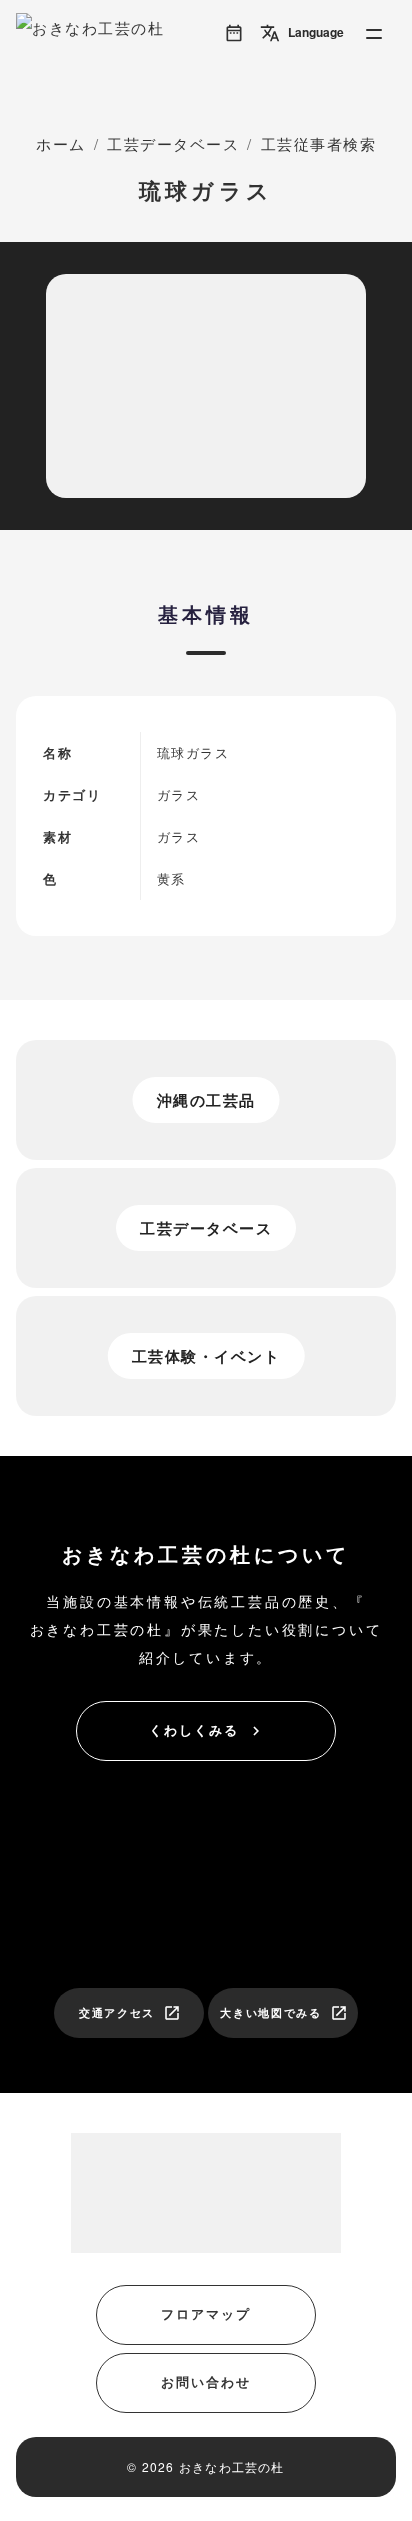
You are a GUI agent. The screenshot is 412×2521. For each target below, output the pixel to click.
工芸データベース (173, 143)
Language (302, 33)
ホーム (61, 143)
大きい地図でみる (283, 2013)
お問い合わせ (206, 2381)
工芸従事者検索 (319, 143)
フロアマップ (206, 2313)
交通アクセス (130, 2013)
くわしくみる (207, 1729)
